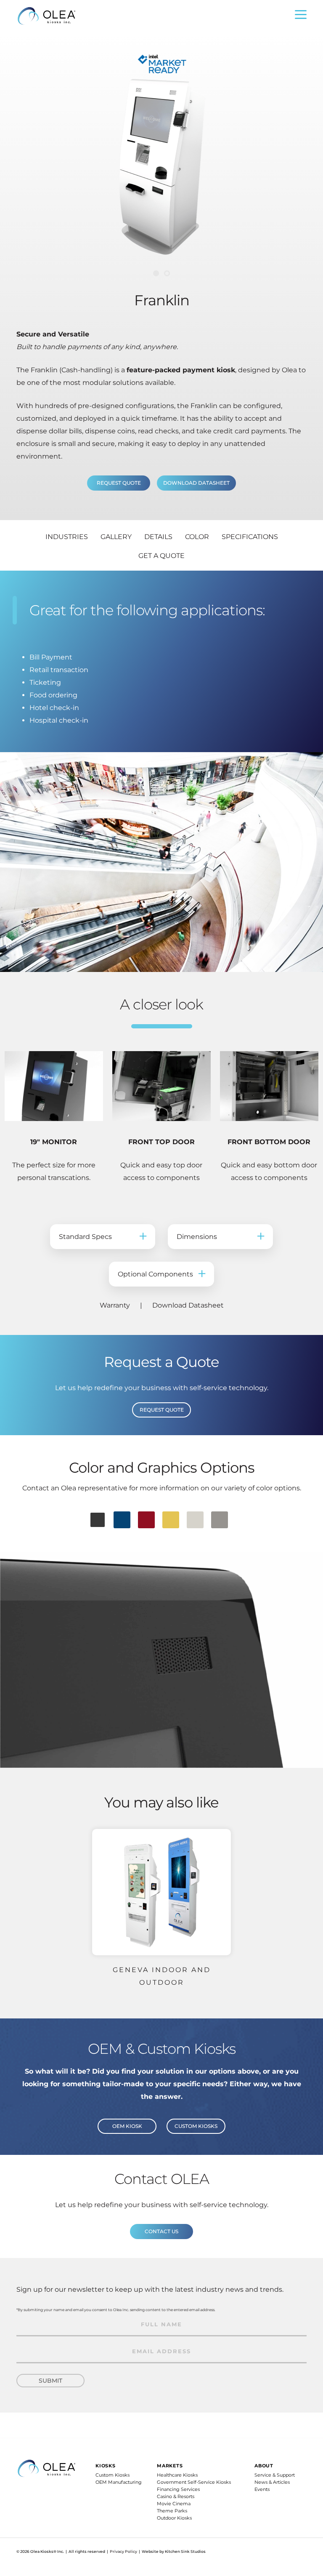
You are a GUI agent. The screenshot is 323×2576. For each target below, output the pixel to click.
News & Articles (272, 2482)
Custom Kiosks (113, 2475)
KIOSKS (106, 2466)
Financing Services (178, 2489)
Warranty (115, 1305)
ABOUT (264, 2466)
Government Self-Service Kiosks (194, 2482)
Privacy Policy (123, 2551)
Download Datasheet (196, 483)
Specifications (250, 537)
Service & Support (275, 2475)
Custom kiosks (196, 2126)
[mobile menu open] (301, 17)
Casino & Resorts (176, 2496)
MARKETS (170, 2466)
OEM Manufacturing (119, 2482)
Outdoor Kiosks (174, 2518)
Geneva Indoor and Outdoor (162, 1976)
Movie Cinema (174, 2504)
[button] (156, 273)
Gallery (116, 537)
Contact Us (161, 2231)
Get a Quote (161, 556)
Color (197, 537)
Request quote (119, 483)
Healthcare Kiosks (177, 2475)
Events (262, 2489)
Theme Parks (172, 2511)
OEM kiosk (127, 2126)
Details (158, 537)
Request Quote (162, 1410)
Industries (67, 537)
